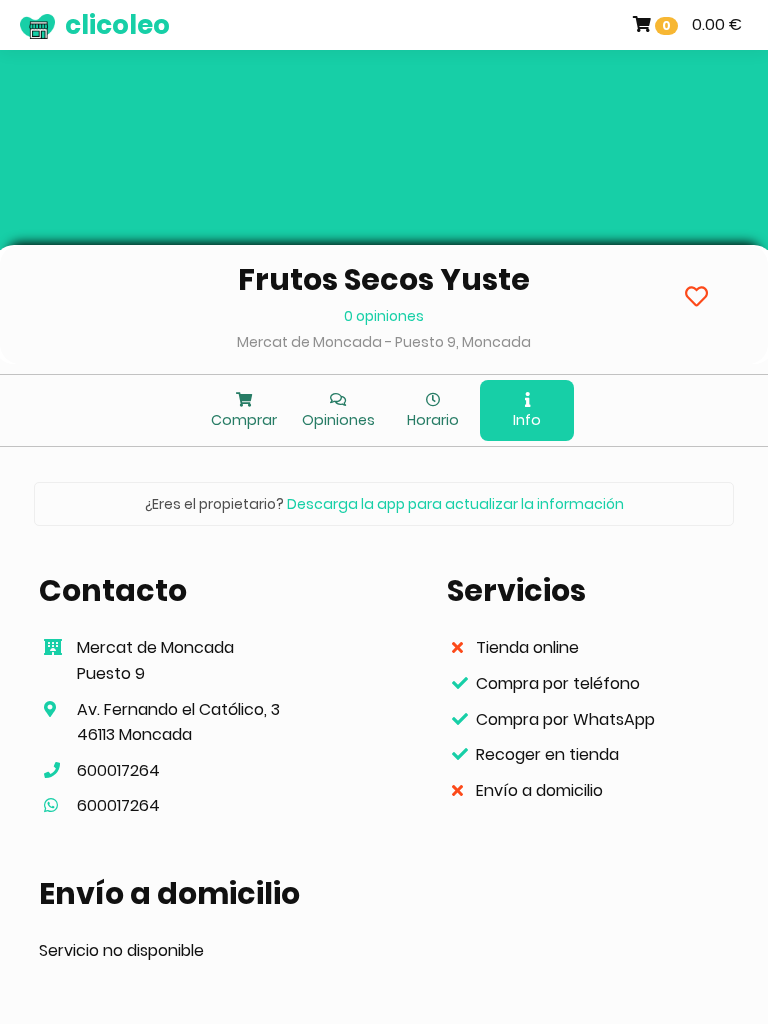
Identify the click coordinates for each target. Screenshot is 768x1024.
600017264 (118, 770)
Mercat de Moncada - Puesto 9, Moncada (384, 342)
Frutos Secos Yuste (384, 279)
